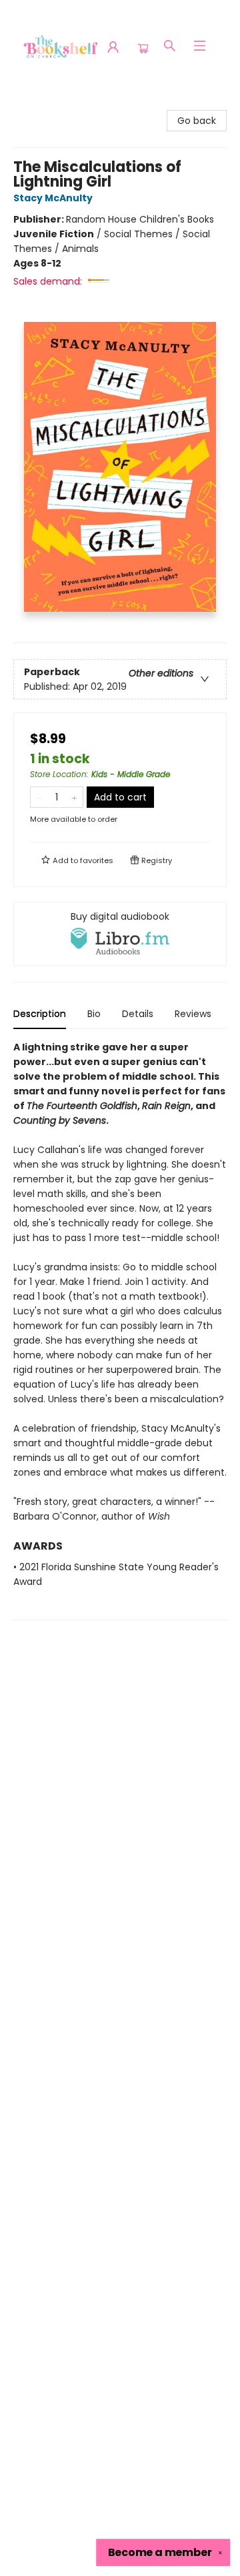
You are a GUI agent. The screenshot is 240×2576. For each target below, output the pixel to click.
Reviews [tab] (193, 1014)
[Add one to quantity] (74, 797)
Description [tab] (40, 1014)
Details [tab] (138, 1014)
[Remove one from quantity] (39, 797)
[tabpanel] (120, 1330)
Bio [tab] (94, 1014)
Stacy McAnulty (53, 198)
